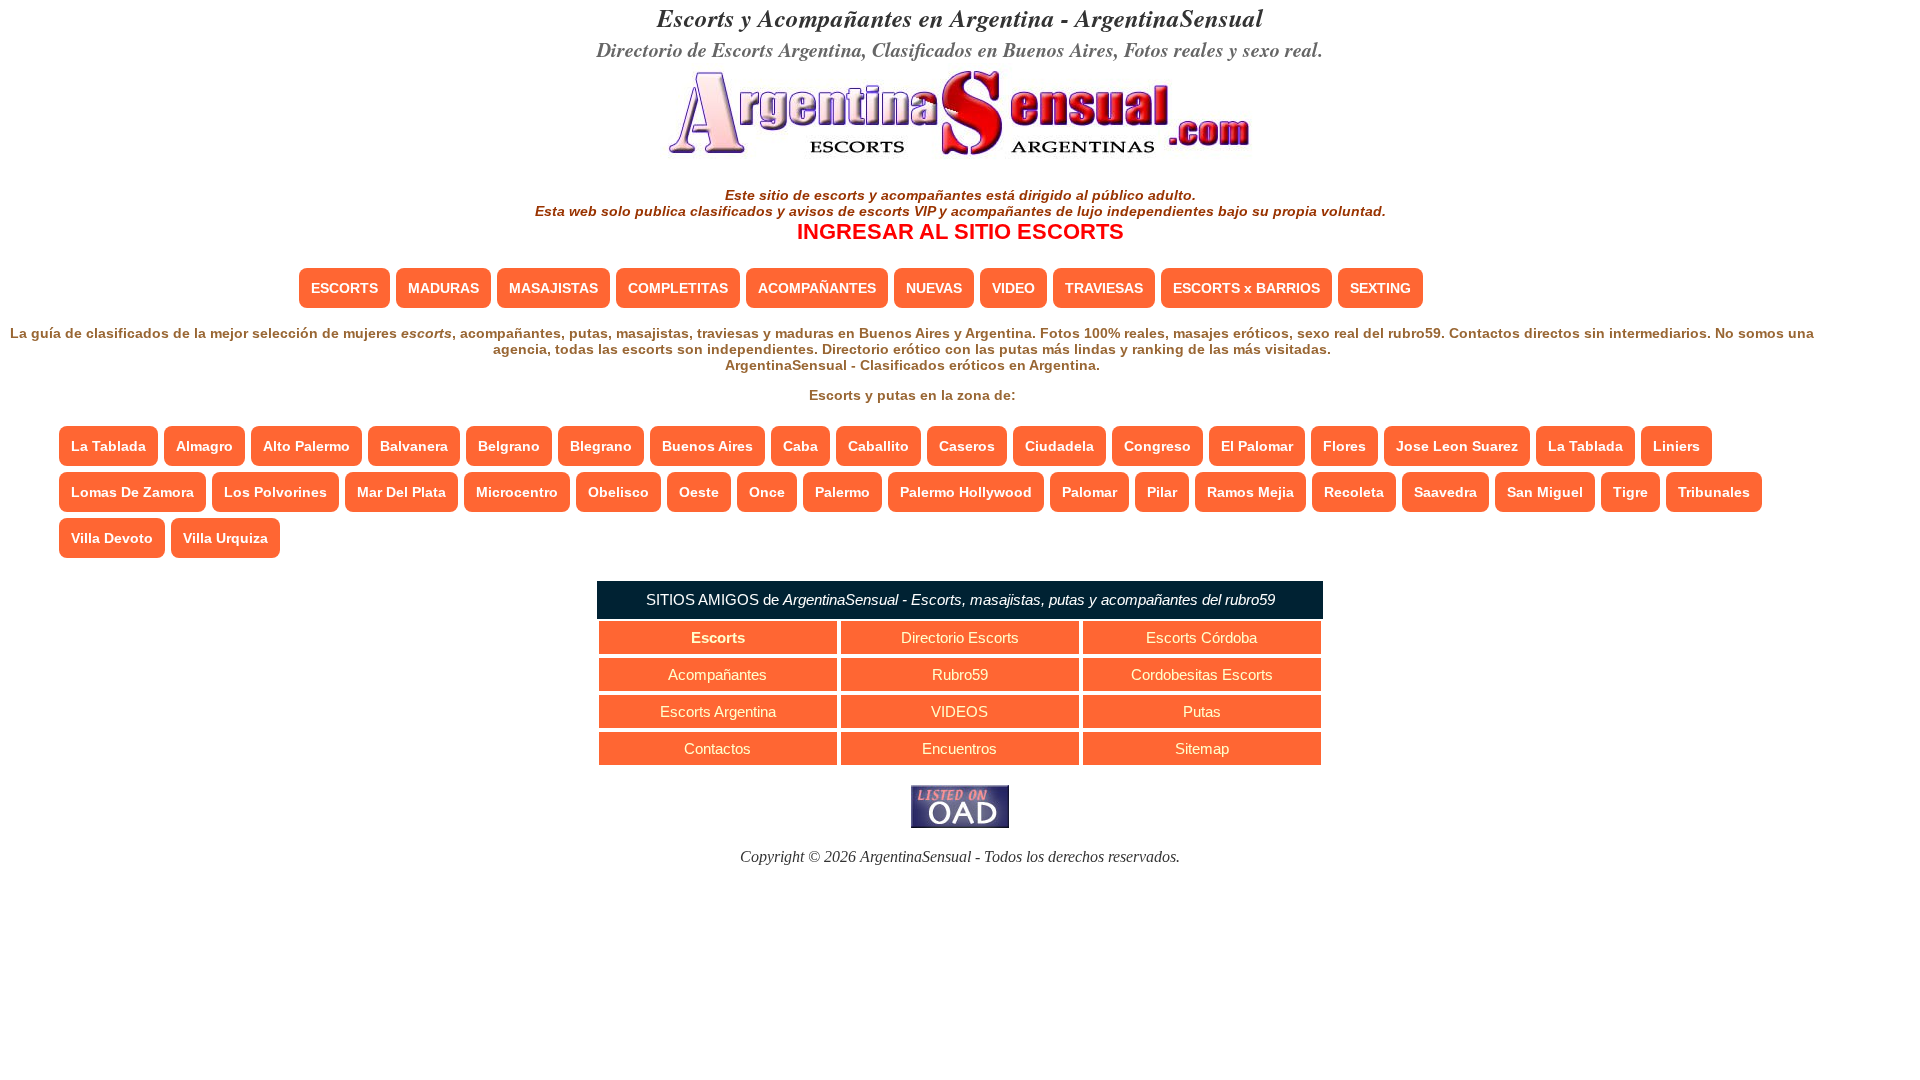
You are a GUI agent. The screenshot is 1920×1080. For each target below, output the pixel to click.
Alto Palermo (306, 446)
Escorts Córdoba (1201, 637)
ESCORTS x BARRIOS (1246, 288)
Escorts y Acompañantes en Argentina (856, 17)
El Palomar (1257, 446)
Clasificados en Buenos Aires (993, 49)
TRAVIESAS (1104, 288)
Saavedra (1445, 492)
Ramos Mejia (1250, 492)
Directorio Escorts (960, 637)
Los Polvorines (275, 492)
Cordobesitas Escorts (1202, 674)
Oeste (699, 492)
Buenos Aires (707, 446)
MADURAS (443, 288)
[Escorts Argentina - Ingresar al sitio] (960, 157)
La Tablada (108, 446)
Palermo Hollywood (966, 492)
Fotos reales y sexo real (1221, 49)
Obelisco (618, 492)
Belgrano (509, 446)
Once (767, 492)
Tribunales (1714, 492)
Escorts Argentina (718, 711)
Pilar (1162, 492)
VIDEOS (959, 711)
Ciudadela (1059, 446)
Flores (1344, 446)
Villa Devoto (112, 538)
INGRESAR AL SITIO (960, 231)
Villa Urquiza (225, 538)
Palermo (842, 492)
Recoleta (1354, 492)
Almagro (204, 446)
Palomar (1089, 492)
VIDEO (1013, 288)
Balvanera (414, 446)
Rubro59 (960, 674)
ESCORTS (344, 288)
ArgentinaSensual (1169, 17)
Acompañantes (717, 674)
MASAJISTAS (553, 288)
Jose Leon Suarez (1457, 446)
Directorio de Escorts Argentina (729, 49)
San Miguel (1545, 492)
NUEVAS (934, 288)
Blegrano (601, 446)
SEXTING (1380, 288)
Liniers (1676, 446)
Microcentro (517, 492)
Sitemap (1202, 748)
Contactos (717, 748)
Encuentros (959, 748)
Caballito (878, 446)
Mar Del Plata (401, 492)
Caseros (967, 446)
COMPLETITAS (678, 288)
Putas (1202, 711)
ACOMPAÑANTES (817, 288)
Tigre (1630, 492)
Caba (800, 446)
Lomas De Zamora (132, 492)
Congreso (1157, 446)
